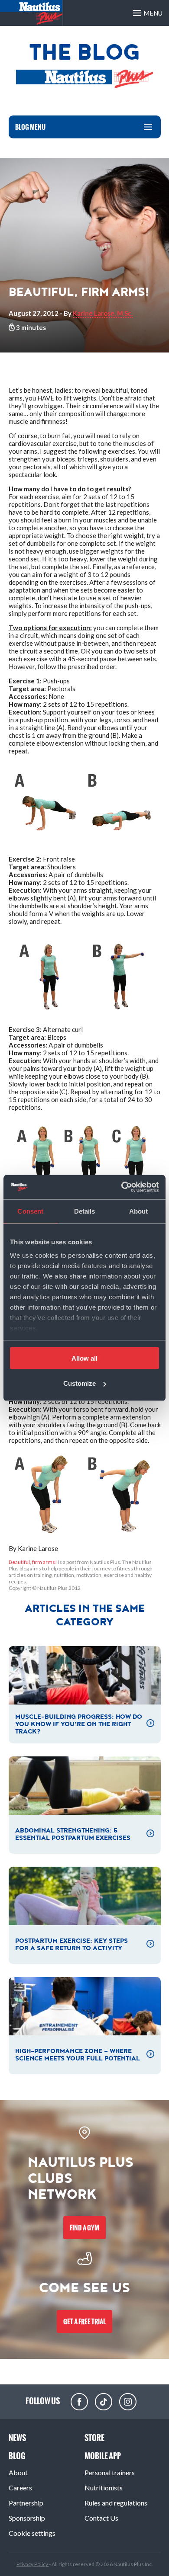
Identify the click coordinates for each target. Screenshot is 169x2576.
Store (94, 2438)
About (18, 2472)
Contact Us (101, 2518)
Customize (80, 1383)
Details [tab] (85, 1211)
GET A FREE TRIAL (84, 2321)
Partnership (26, 2503)
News (17, 2438)
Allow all (84, 1358)
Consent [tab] (30, 1211)
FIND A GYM (84, 2228)
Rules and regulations (116, 2503)
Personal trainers (110, 2472)
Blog (17, 2456)
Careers (20, 2488)
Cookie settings (32, 2533)
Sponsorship (27, 2518)
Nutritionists (104, 2488)
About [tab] (139, 1211)
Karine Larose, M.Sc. (103, 313)
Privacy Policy (33, 2564)
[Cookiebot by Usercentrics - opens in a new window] (122, 1187)
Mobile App (103, 2456)
